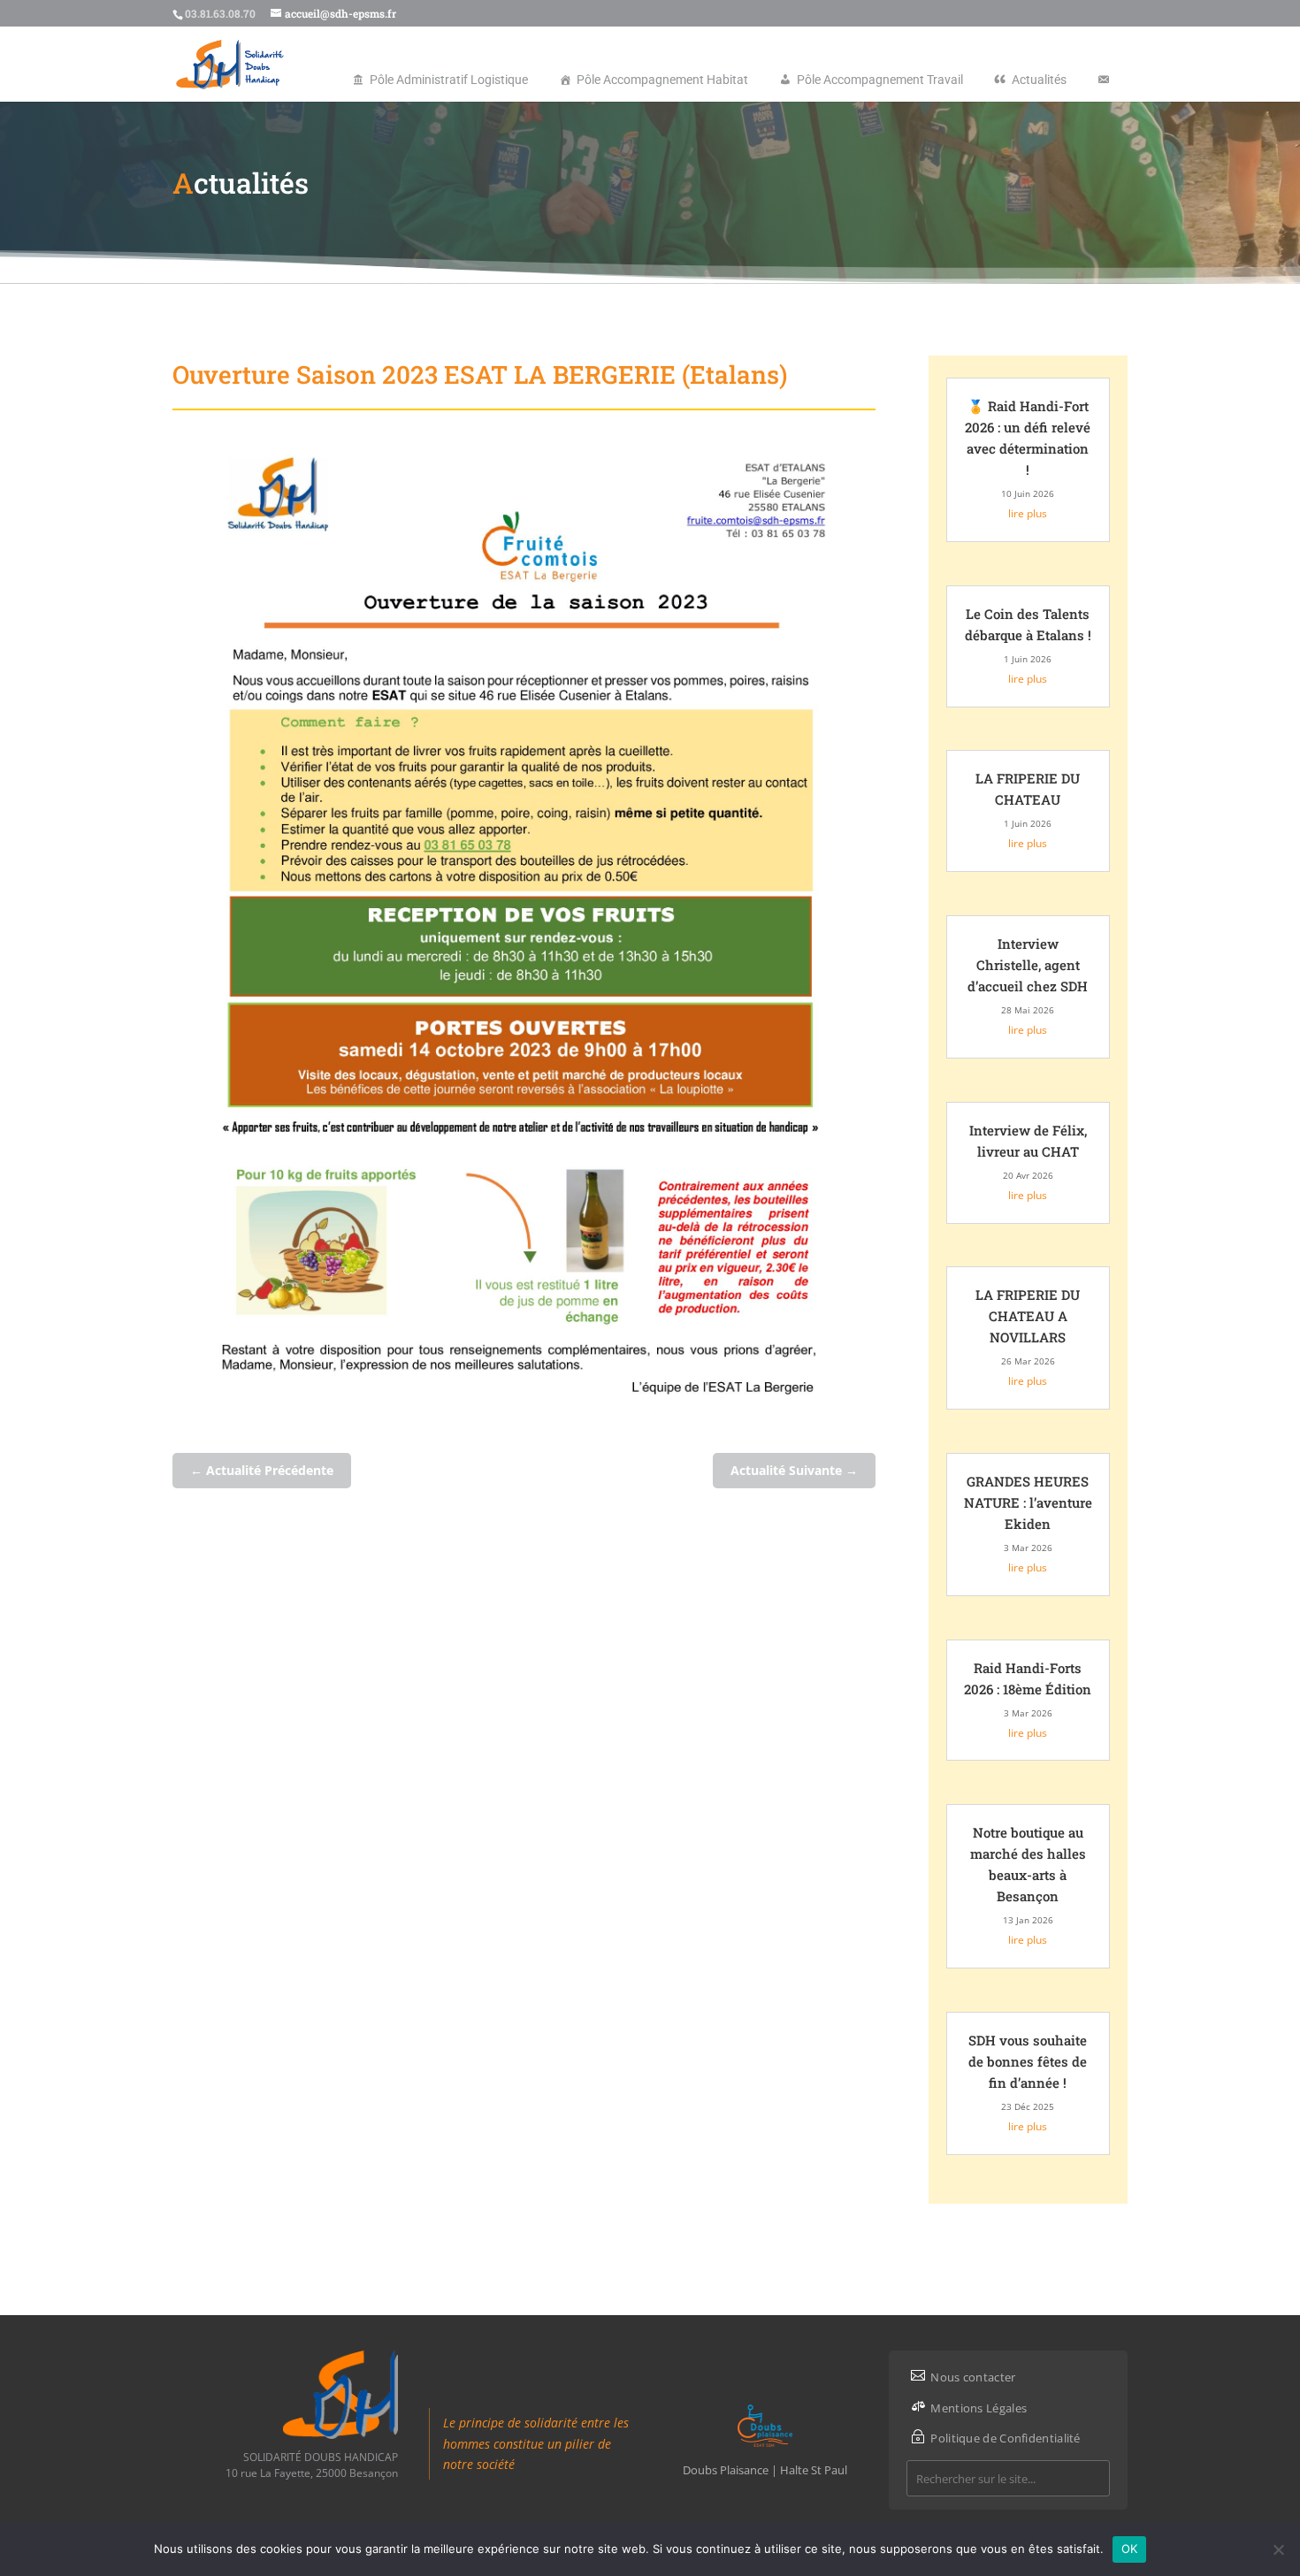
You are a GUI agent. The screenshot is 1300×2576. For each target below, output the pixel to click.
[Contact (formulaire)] (1104, 80)
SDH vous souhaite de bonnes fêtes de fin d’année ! (1028, 2061)
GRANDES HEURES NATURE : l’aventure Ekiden (1028, 1502)
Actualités (1039, 80)
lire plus (1028, 513)
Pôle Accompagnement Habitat (662, 80)
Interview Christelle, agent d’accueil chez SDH (1028, 965)
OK (1130, 2549)
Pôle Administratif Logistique (449, 80)
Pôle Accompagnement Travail (880, 80)
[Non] (1278, 2549)
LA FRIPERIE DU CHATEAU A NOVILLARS (1028, 1316)
